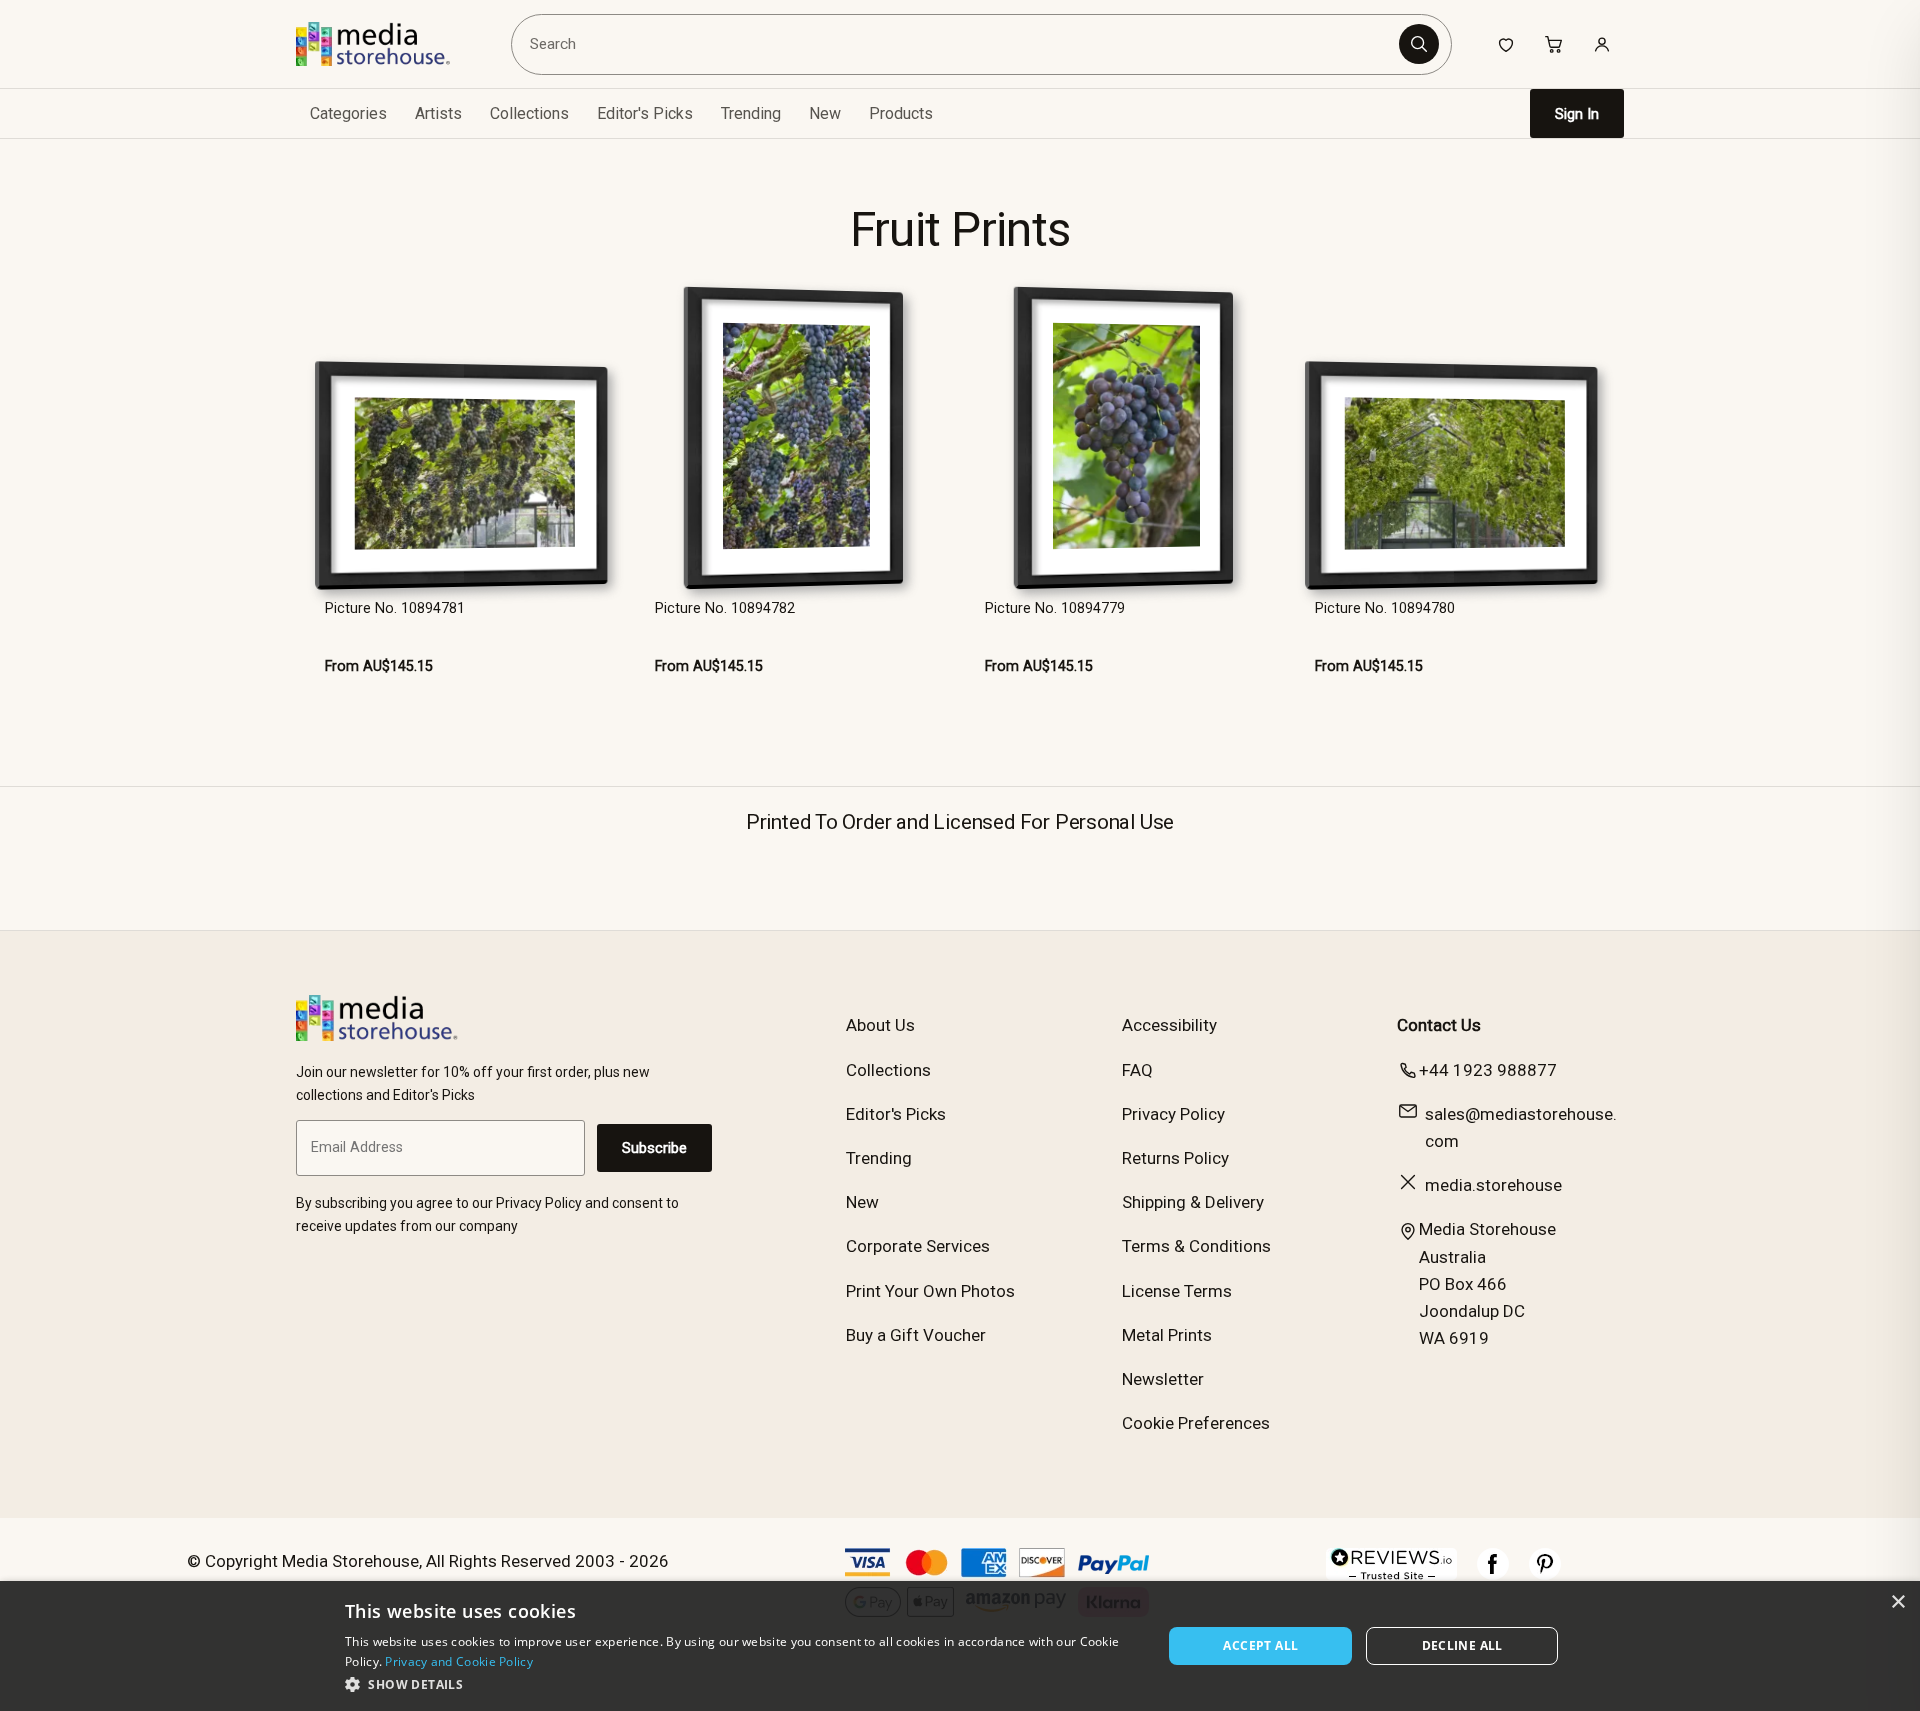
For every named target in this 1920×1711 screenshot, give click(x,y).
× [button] (1897, 1602)
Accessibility (1169, 1025)
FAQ (1137, 1070)
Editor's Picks (645, 113)
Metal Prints (1167, 1335)
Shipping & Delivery (1193, 1202)
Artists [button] (438, 113)
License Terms (1177, 1291)
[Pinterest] (1545, 1574)
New (825, 113)
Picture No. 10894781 (395, 608)
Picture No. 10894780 (1385, 608)
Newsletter (1163, 1379)
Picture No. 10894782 (725, 608)
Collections (529, 113)
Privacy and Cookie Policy (459, 1661)
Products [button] (901, 113)
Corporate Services (918, 1246)
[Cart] (1554, 44)
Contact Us (1439, 1025)
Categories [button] (348, 113)
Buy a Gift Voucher (916, 1335)
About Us (880, 1025)
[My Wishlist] (1506, 44)
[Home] (387, 44)
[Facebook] (1493, 1574)
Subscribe (654, 1148)
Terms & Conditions (1196, 1246)
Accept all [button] (1260, 1645)
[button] (741, 1684)
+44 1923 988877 (1488, 1070)
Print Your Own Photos (930, 1291)
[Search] (1419, 44)
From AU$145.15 (379, 666)
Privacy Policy (1173, 1114)
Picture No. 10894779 (1055, 608)
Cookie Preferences (1196, 1423)
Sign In (1577, 114)
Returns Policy (1175, 1158)
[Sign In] (1602, 44)
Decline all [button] (1462, 1645)
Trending (751, 113)
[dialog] (960, 1646)
